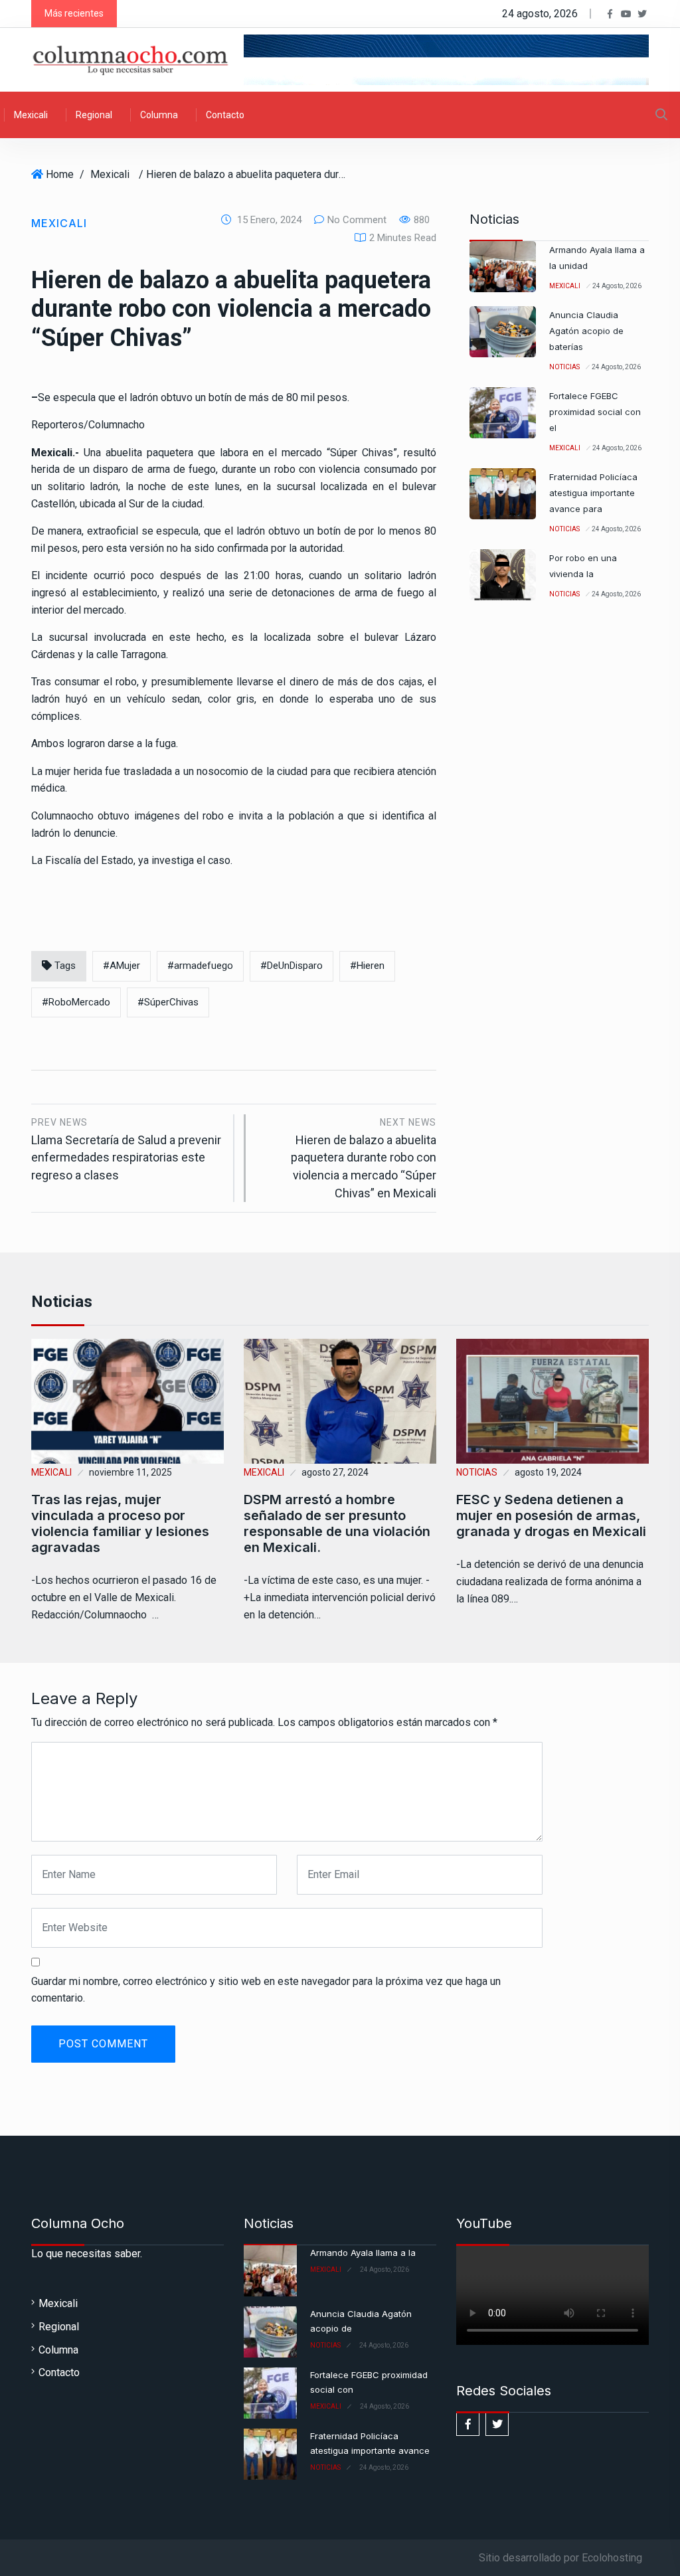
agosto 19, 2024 (548, 1472)
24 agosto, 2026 (617, 286)
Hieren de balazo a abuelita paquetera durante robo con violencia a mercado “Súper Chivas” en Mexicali (364, 1158)
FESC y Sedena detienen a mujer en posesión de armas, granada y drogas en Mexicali (551, 1515)
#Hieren (367, 966)
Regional (94, 115)
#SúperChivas (168, 1002)
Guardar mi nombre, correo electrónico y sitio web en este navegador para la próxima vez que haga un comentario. (266, 1990)
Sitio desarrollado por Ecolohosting (560, 2558)
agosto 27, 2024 (335, 1472)
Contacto (225, 115)
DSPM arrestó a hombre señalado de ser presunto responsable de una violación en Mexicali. (337, 1523)
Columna (159, 115)
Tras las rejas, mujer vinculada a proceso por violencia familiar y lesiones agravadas (120, 1523)
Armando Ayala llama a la (363, 2253)
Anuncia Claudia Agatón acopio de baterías (586, 331)
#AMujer (122, 966)
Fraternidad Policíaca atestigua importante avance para (593, 493)
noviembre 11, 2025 (130, 1472)
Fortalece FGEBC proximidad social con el (595, 412)
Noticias (564, 367)
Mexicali (31, 115)
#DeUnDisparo (292, 966)
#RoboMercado (76, 1002)
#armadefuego (200, 966)
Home (60, 174)
